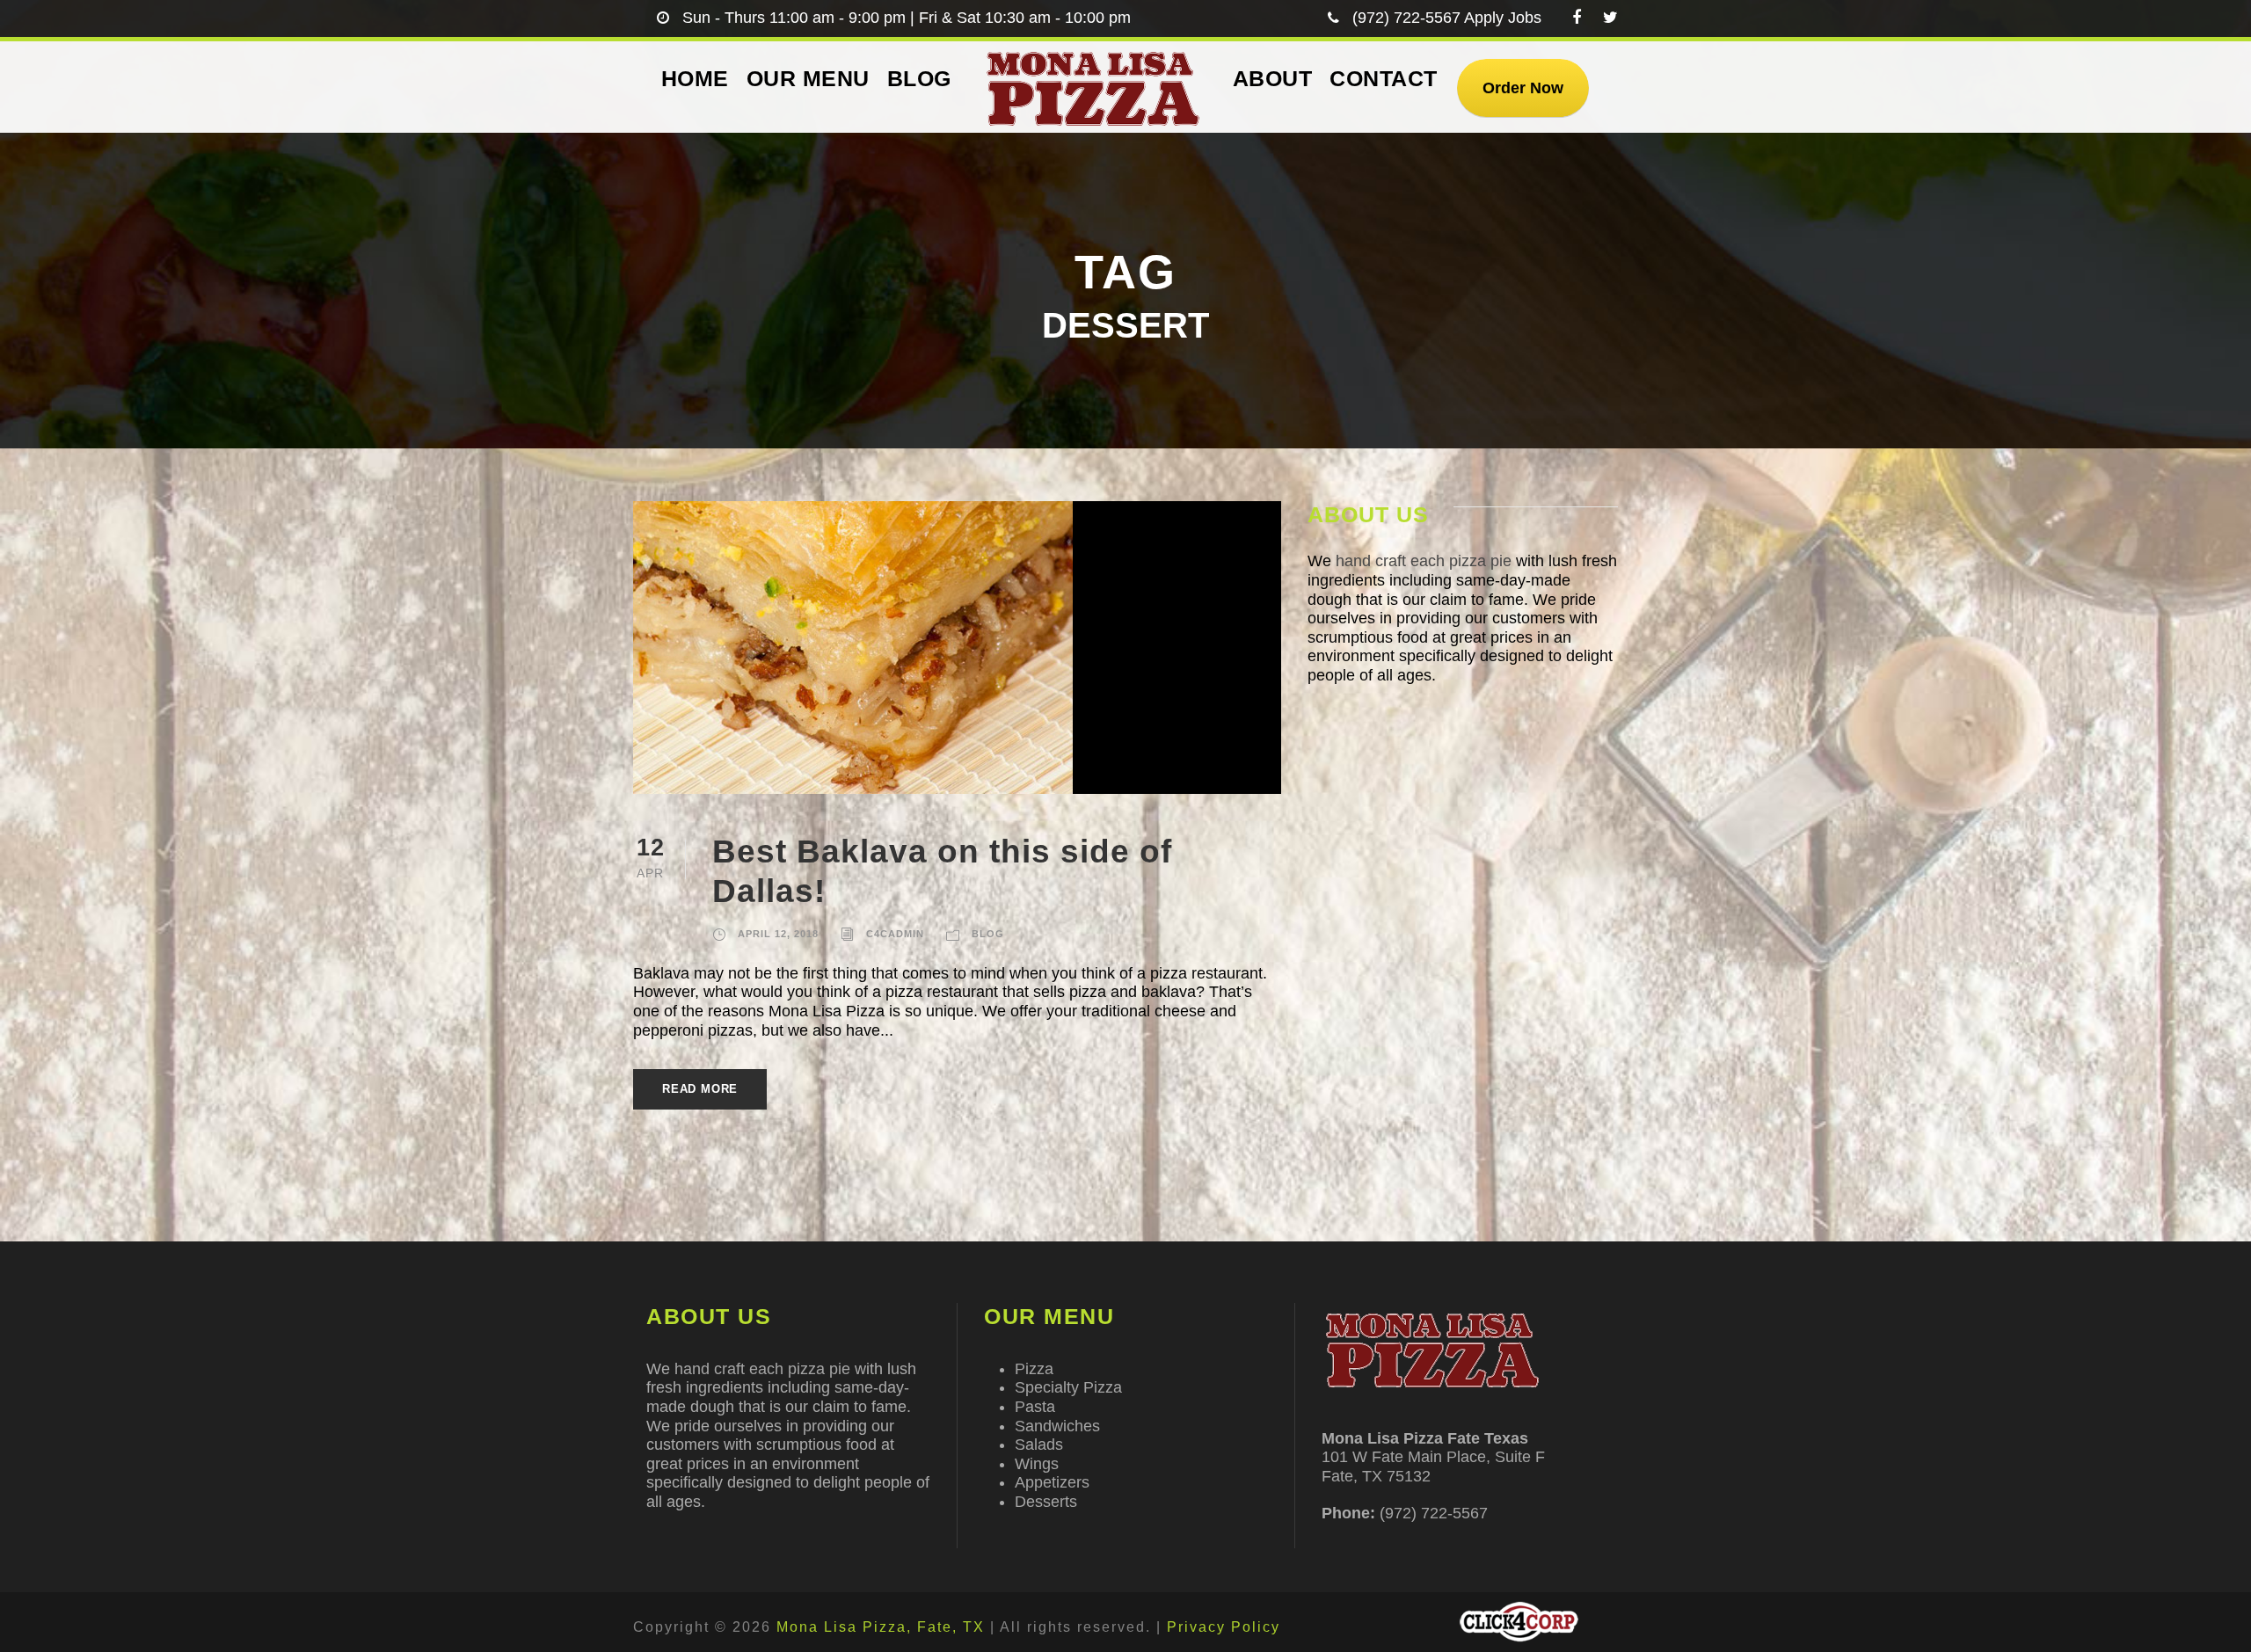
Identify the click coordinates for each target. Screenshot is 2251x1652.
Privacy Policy (1224, 1627)
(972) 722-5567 (1406, 18)
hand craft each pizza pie (1424, 561)
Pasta (1035, 1407)
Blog (919, 78)
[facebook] (1577, 18)
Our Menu (808, 78)
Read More (700, 1089)
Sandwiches (1057, 1426)
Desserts (1046, 1502)
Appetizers (1052, 1482)
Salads (1039, 1445)
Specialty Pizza (1068, 1387)
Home (695, 78)
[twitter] (1610, 18)
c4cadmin (895, 934)
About (1273, 78)
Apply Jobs (1503, 18)
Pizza (1034, 1369)
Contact (1384, 78)
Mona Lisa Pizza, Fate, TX (881, 1627)
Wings (1037, 1464)
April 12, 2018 (778, 934)
